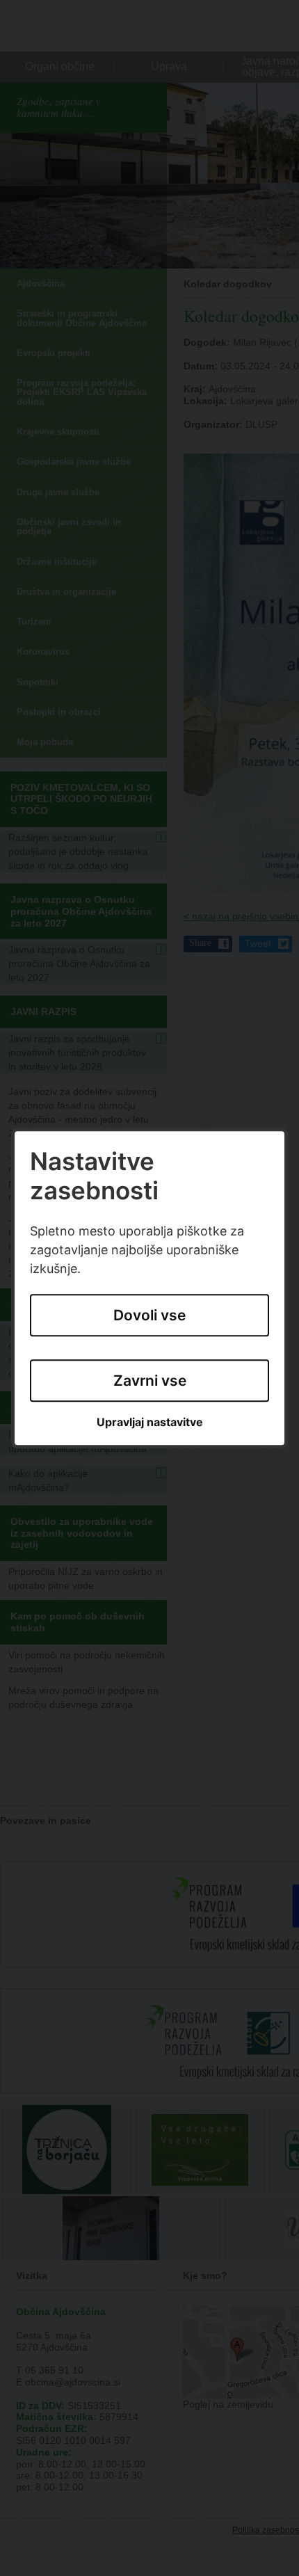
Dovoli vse (149, 1315)
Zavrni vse (150, 1381)
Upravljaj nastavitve (150, 1423)
